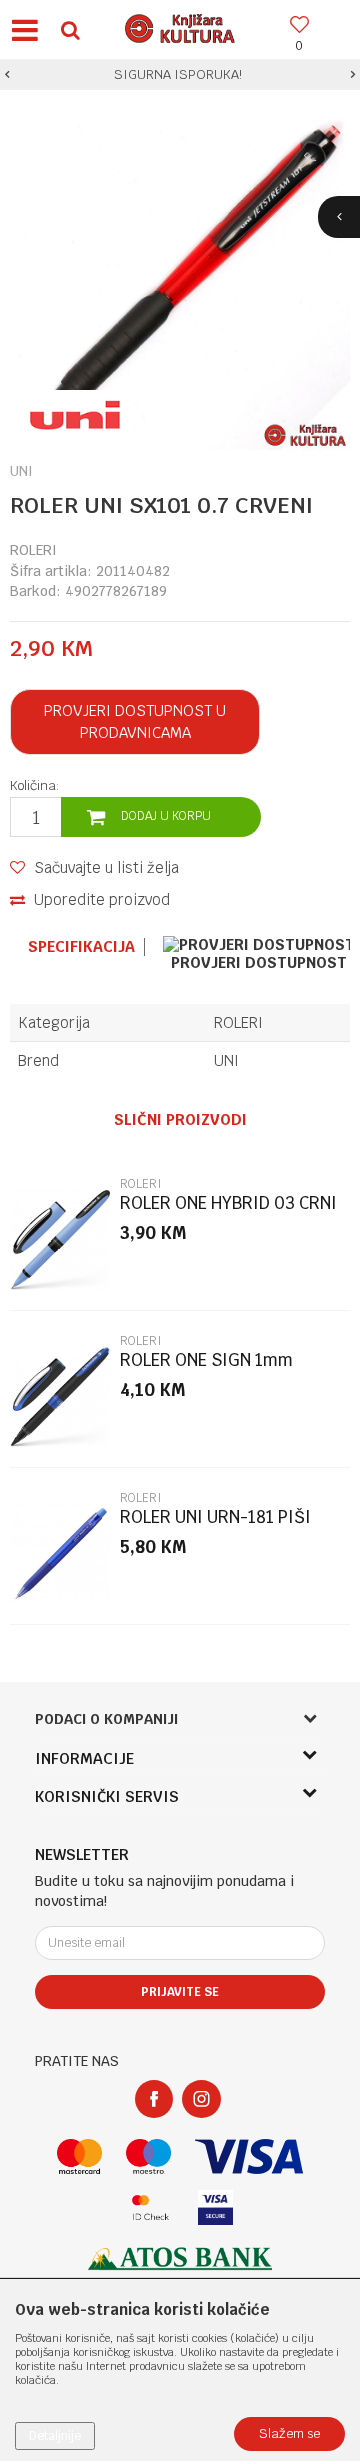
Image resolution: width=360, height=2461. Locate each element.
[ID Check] (150, 2207)
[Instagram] (201, 2099)
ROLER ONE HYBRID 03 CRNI (228, 1203)
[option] (180, 75)
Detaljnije (55, 2436)
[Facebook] (154, 2099)
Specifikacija (81, 947)
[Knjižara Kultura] (180, 26)
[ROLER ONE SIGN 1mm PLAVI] (60, 1397)
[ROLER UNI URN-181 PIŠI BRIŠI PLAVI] (60, 1554)
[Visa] (249, 2156)
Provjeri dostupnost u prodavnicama (135, 721)
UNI (226, 1060)
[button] (70, 29)
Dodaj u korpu (166, 816)
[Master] (79, 2156)
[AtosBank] (180, 2258)
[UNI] (75, 415)
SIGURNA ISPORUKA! (178, 74)
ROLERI (33, 550)
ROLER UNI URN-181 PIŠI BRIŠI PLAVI (215, 1525)
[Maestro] (148, 2156)
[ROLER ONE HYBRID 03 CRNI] (60, 1240)
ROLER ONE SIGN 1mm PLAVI (206, 1368)
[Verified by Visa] (215, 2207)
